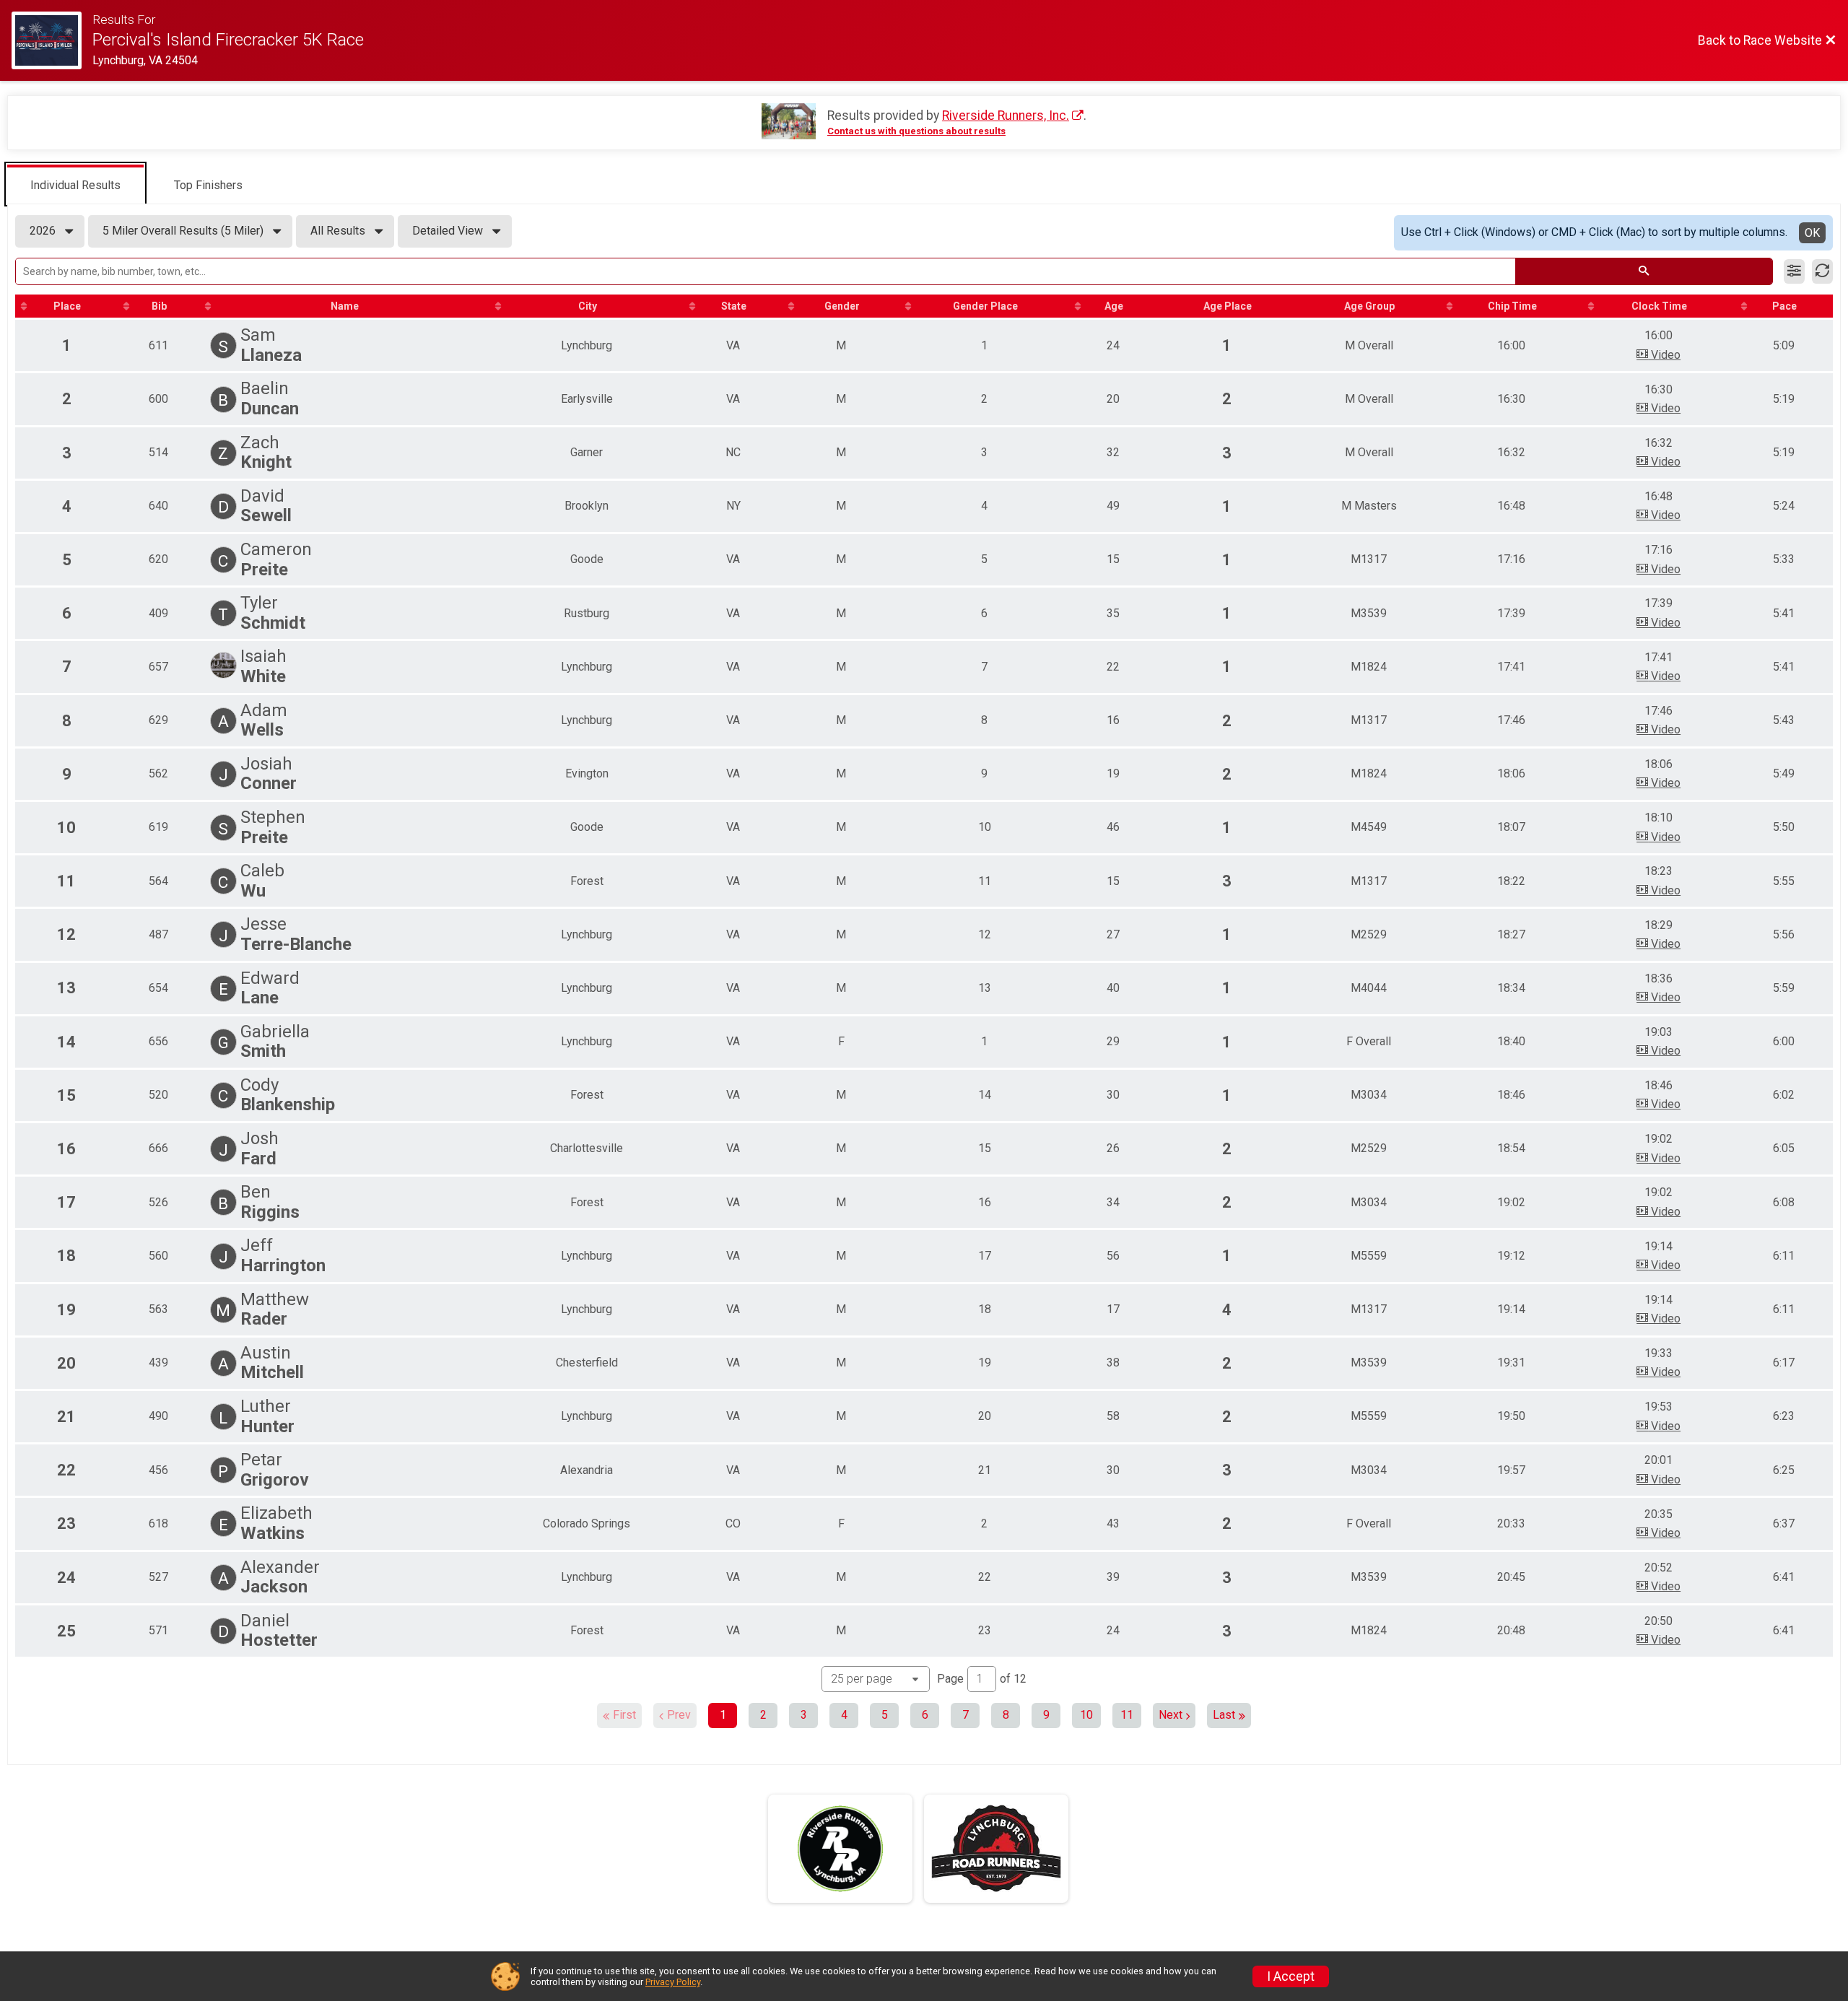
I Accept (1291, 1976)
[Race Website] (52, 40)
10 (1086, 1715)
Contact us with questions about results (916, 131)
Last (1224, 1715)
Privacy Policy (673, 1982)
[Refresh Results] (1822, 271)
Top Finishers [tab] (208, 185)
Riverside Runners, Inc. (1006, 115)
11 (1127, 1715)
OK (1812, 233)
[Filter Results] (1794, 271)
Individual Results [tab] (75, 185)
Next (1171, 1715)
